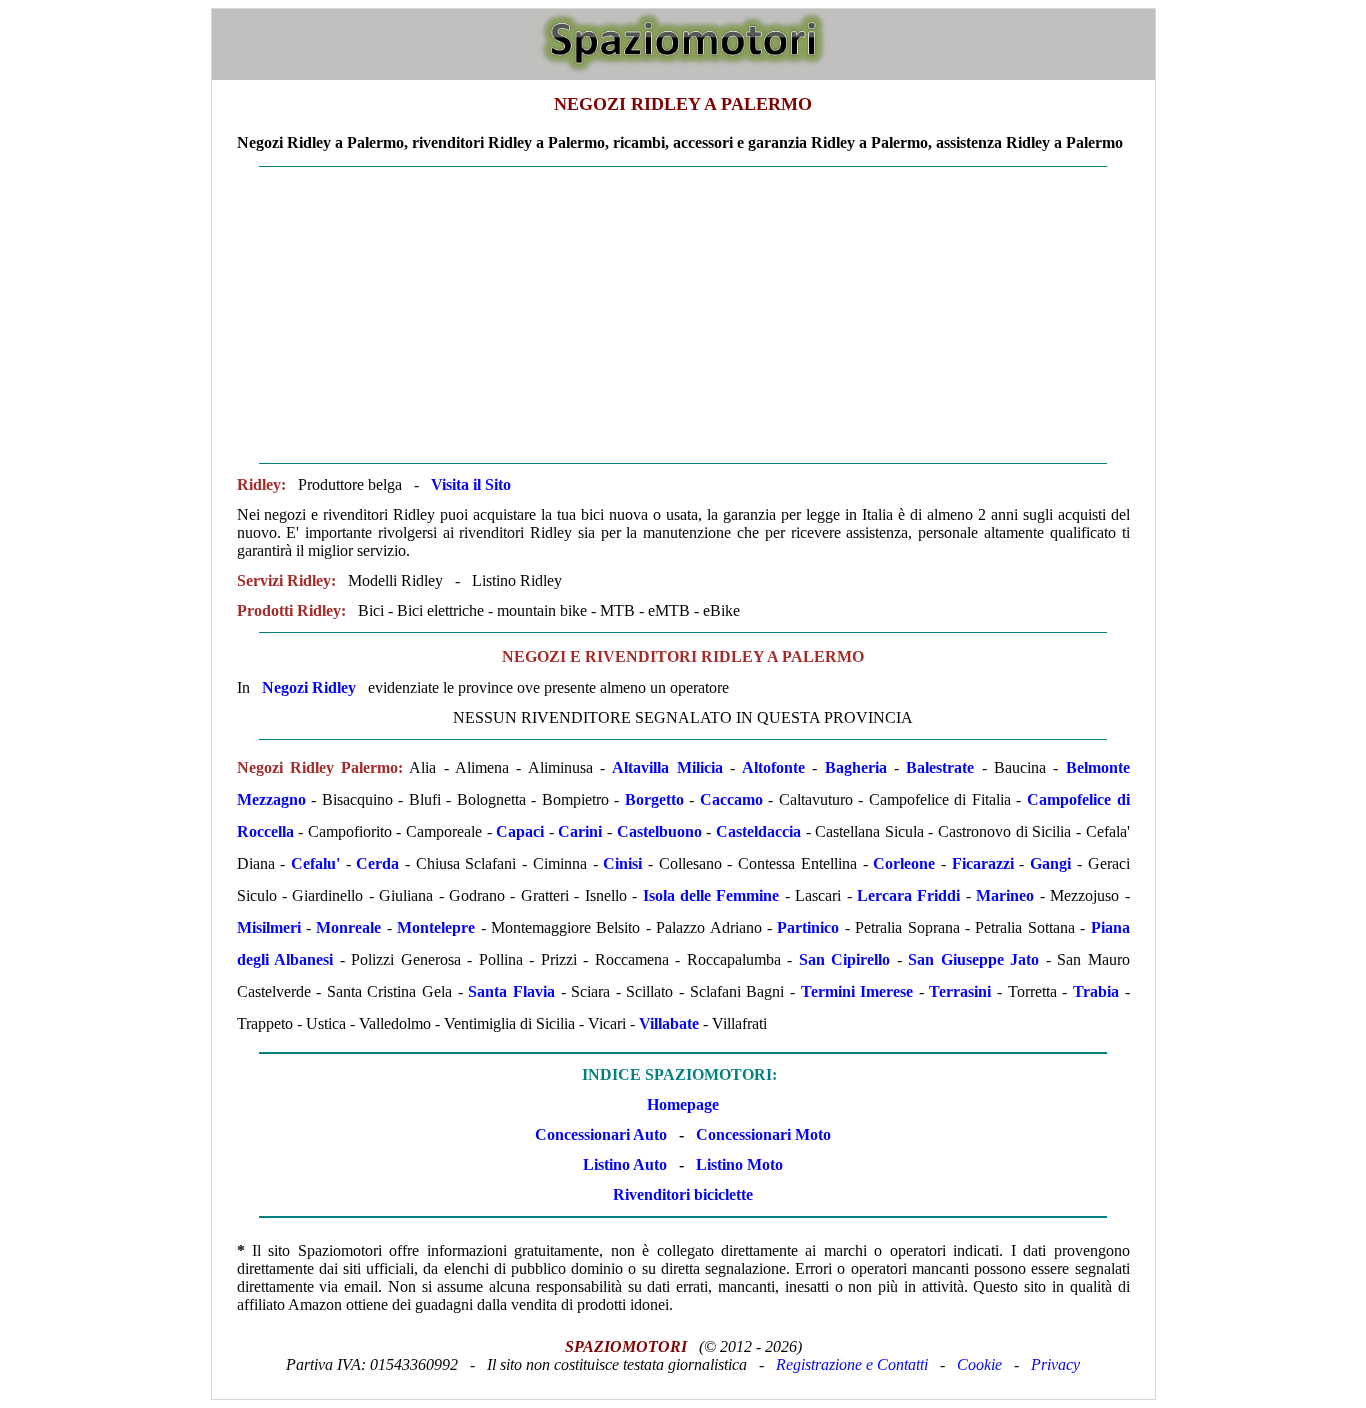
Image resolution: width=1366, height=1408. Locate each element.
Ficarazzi (983, 863)
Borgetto (654, 799)
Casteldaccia (758, 831)
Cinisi (622, 863)
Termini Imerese (857, 991)
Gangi (1050, 863)
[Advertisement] (683, 315)
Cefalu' (315, 863)
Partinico (808, 927)
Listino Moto (739, 1164)
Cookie (979, 1364)
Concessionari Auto (601, 1134)
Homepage (683, 1104)
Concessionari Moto (761, 1134)
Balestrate (940, 767)
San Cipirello (845, 959)
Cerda (377, 863)
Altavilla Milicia (667, 767)
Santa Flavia (511, 991)
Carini (580, 831)
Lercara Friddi (908, 895)
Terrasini (960, 991)
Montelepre (436, 927)
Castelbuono (659, 831)
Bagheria (856, 767)
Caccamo (731, 799)
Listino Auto (625, 1164)
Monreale (348, 927)
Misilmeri (269, 927)
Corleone (904, 863)
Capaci (520, 831)
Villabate (669, 1023)
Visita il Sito (471, 484)
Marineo (1005, 895)
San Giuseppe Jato (973, 959)
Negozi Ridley (309, 687)
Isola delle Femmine (711, 895)
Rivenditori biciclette (683, 1194)
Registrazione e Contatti (852, 1364)
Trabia (1096, 991)
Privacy (1055, 1364)
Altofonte (773, 767)
